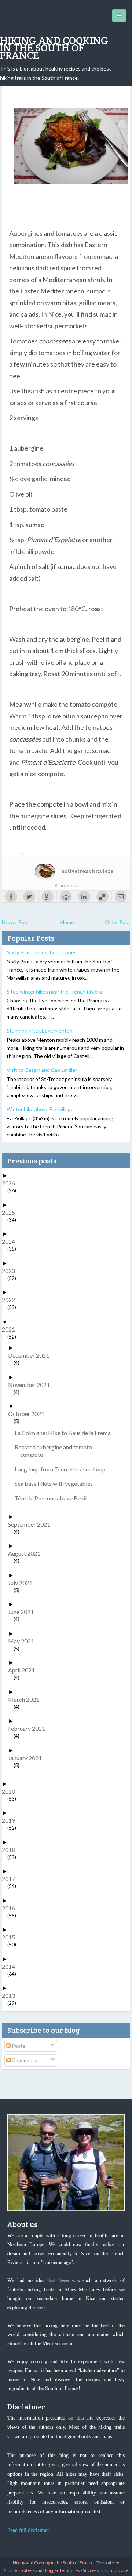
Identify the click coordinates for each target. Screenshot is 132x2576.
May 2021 (24, 1641)
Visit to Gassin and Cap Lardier (42, 1070)
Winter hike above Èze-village (40, 1109)
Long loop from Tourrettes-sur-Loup (63, 1469)
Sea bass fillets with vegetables (56, 1483)
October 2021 (29, 1414)
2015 (11, 1937)
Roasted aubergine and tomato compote (56, 1451)
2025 (11, 1212)
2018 (11, 1850)
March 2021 (26, 1699)
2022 (11, 1300)
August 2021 (27, 1553)
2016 (11, 1908)
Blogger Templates (62, 2570)
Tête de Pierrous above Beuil (53, 1498)
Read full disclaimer (28, 2530)
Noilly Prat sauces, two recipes (42, 952)
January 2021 (28, 1758)
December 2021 (31, 1355)
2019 (11, 1820)
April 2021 (24, 1670)
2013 (11, 1995)
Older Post (118, 922)
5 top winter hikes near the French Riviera (54, 992)
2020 (11, 1791)
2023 (11, 1271)
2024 (11, 1241)
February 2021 (29, 1728)
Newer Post (16, 922)
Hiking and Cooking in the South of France (54, 48)
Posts (18, 2046)
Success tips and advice (106, 2570)
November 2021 (32, 1385)
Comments (24, 2060)
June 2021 (24, 1612)
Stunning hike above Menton (40, 1031)
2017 (11, 1879)
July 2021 (23, 1583)
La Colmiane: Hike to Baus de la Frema (65, 1433)
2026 (11, 1183)
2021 (11, 1329)
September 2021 (32, 1524)
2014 (11, 1966)
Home (67, 922)
